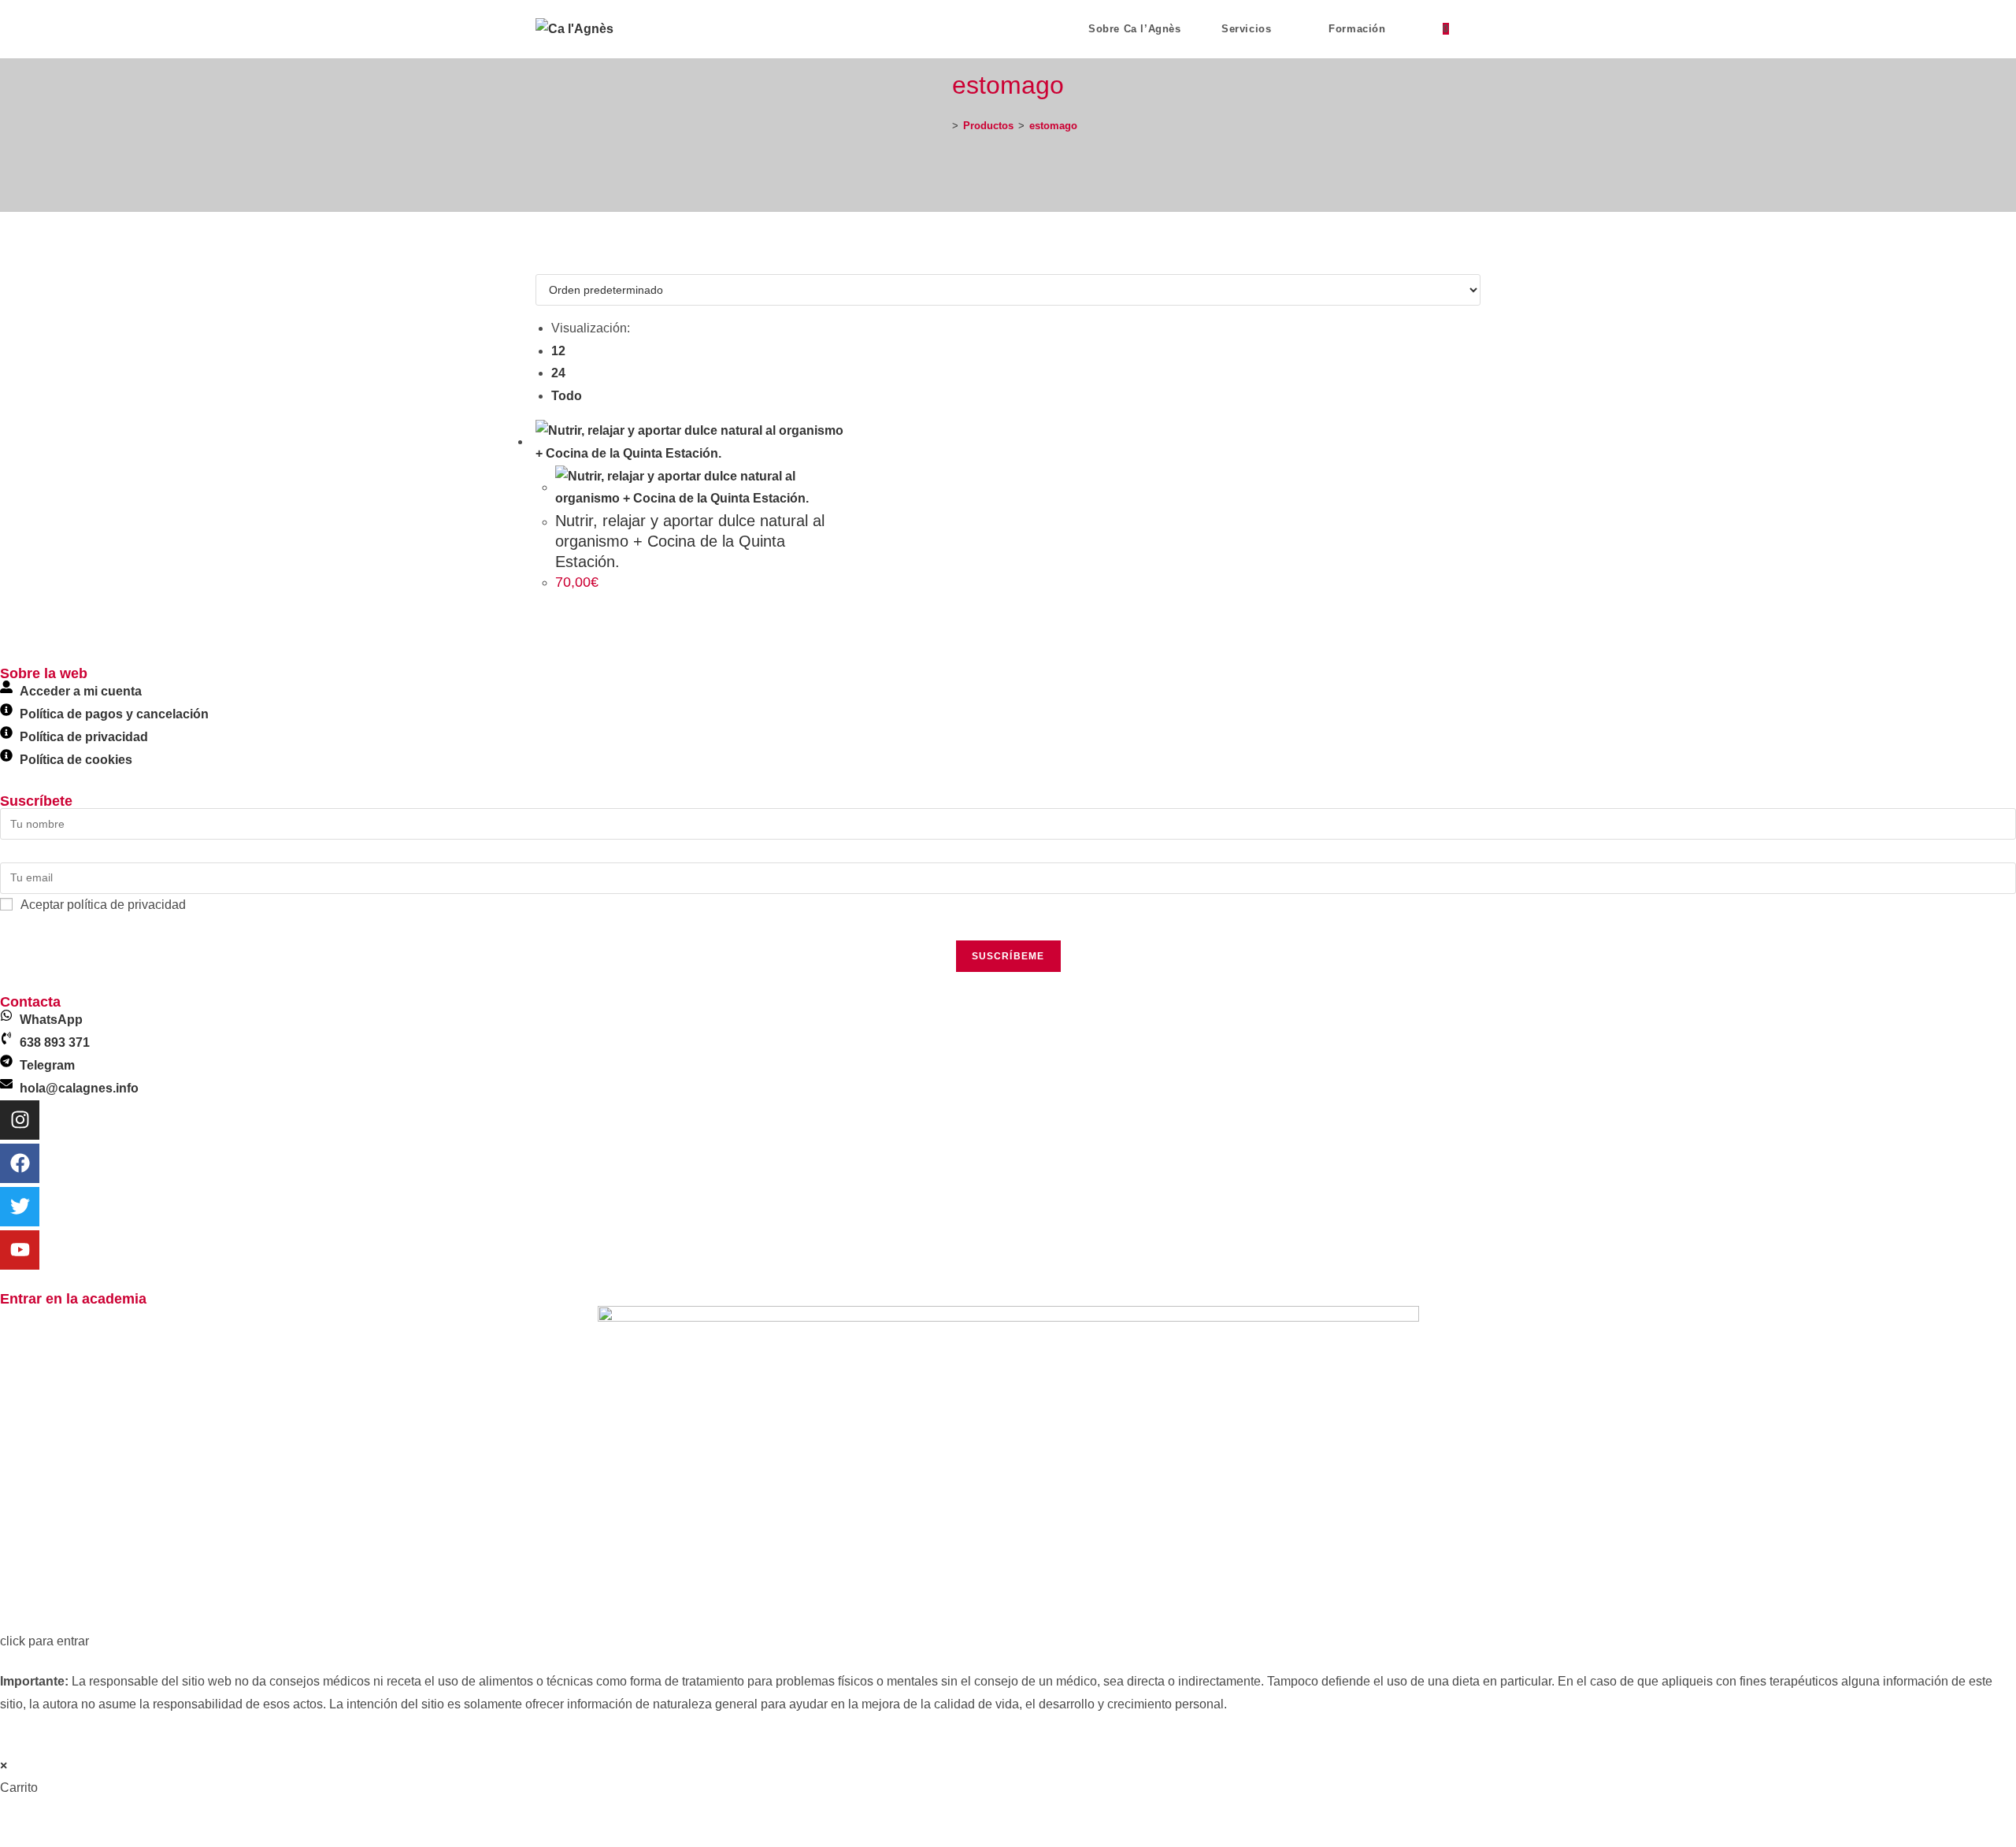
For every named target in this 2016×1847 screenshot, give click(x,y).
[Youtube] (20, 1250)
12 (558, 351)
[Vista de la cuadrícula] (540, 262)
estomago (1053, 126)
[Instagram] (20, 1120)
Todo (567, 396)
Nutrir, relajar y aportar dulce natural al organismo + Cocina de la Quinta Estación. (690, 541)
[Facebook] (20, 1163)
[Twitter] (20, 1207)
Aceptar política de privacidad (103, 905)
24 (558, 373)
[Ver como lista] (550, 262)
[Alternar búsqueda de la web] (1477, 29)
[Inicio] (943, 126)
